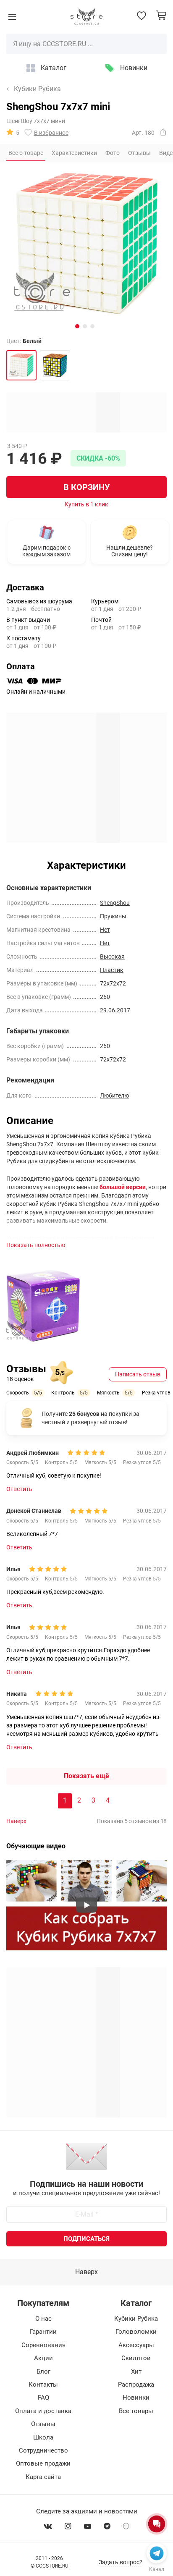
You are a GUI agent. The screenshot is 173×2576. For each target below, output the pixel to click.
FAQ (43, 2398)
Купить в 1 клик (86, 504)
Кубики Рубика (37, 89)
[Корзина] (161, 15)
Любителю (114, 1095)
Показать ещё (86, 1776)
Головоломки (136, 2332)
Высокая (112, 957)
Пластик (112, 970)
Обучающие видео (36, 1846)
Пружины (113, 916)
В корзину (87, 487)
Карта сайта (43, 2477)
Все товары (136, 2411)
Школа (43, 2437)
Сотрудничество (43, 2450)
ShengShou (115, 903)
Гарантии (43, 2332)
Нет (105, 930)
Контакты (43, 2385)
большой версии (123, 1187)
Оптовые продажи (43, 2463)
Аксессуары (136, 2345)
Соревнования (43, 2345)
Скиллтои (136, 2358)
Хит (136, 2372)
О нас (43, 2319)
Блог (43, 2372)
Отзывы (43, 2424)
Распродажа (136, 2385)
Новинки (134, 68)
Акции (43, 2358)
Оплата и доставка (43, 2411)
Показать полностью (36, 1245)
